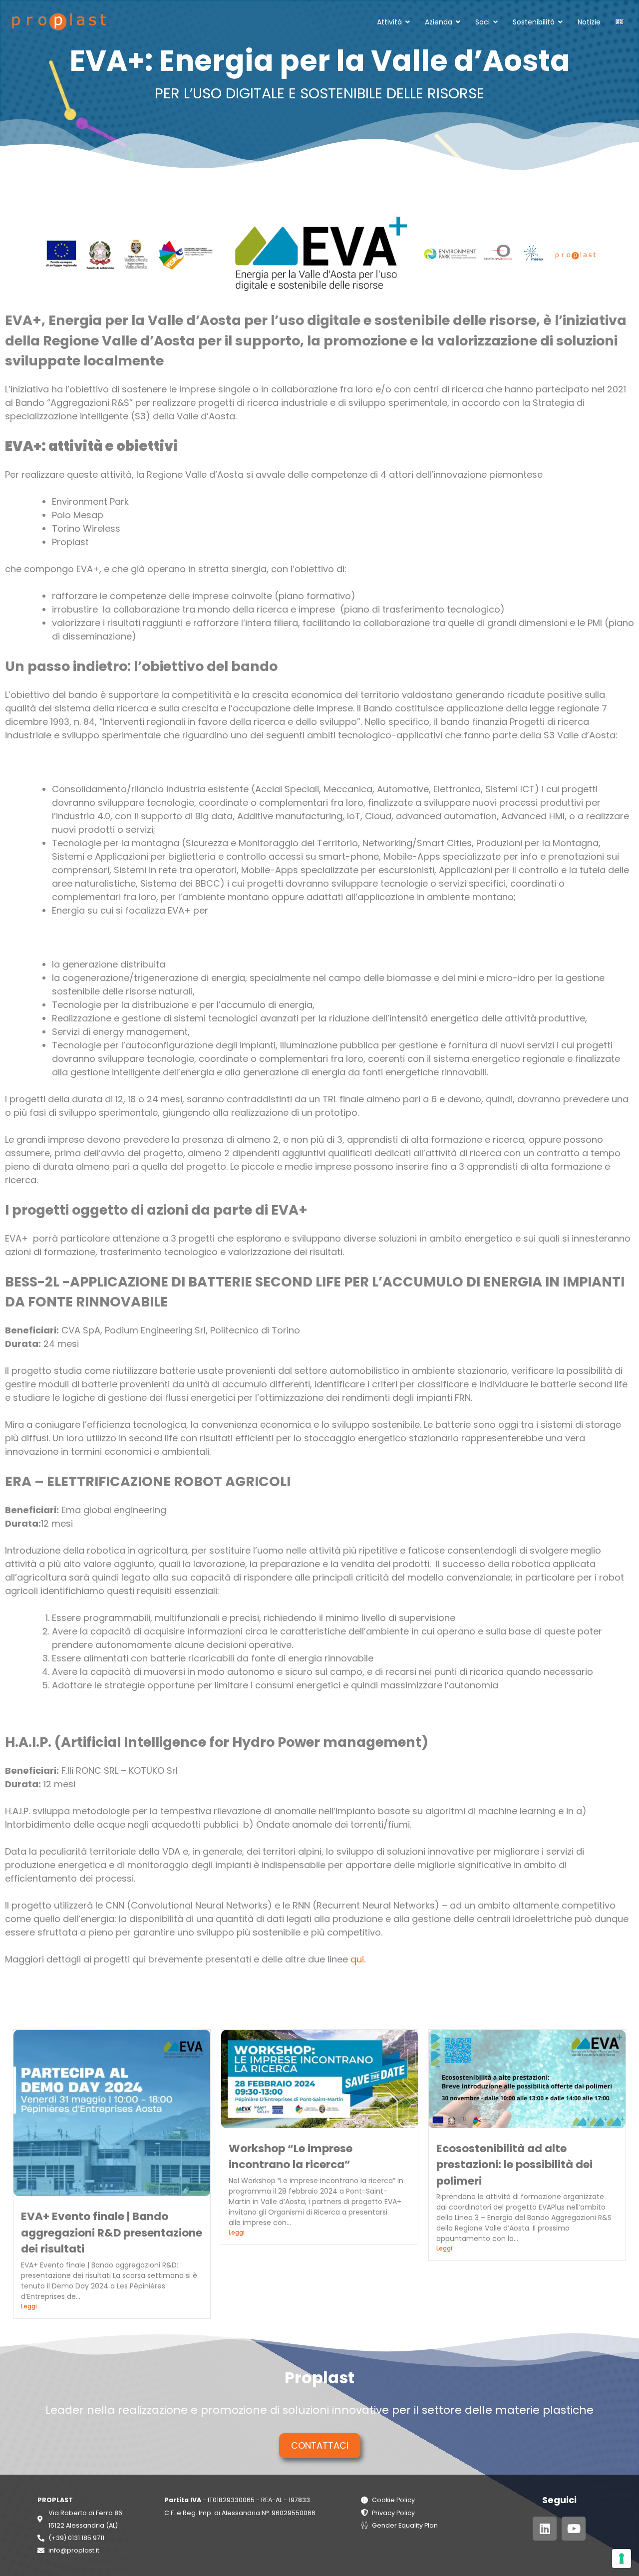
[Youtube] (574, 2529)
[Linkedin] (545, 2529)
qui (357, 1959)
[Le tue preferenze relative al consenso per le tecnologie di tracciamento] (622, 2559)
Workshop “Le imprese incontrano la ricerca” (291, 2156)
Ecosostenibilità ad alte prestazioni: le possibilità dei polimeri (514, 2165)
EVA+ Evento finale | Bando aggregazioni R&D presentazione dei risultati (112, 2233)
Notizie (589, 22)
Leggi (29, 2306)
